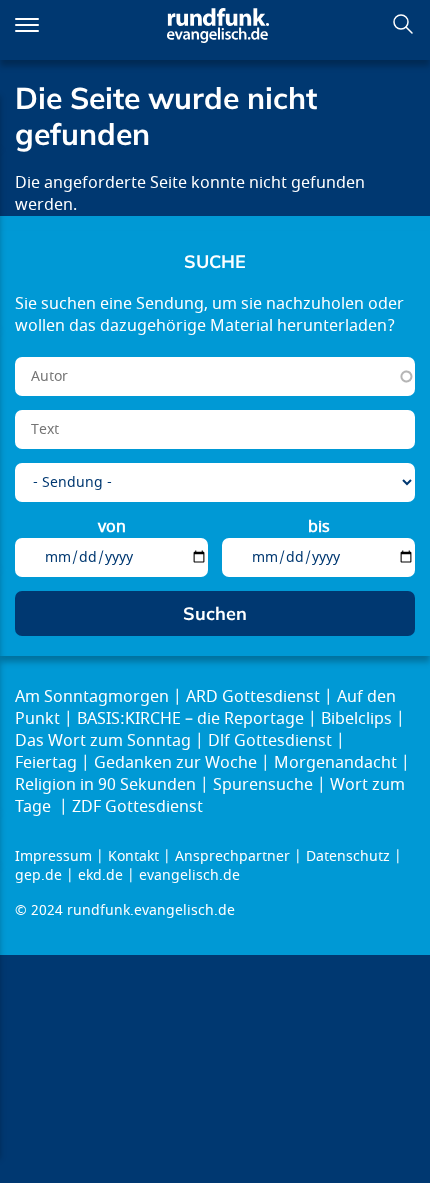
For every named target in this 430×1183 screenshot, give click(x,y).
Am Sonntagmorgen (92, 697)
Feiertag (46, 763)
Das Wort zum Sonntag (103, 741)
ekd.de (100, 875)
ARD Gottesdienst (253, 697)
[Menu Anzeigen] (27, 25)
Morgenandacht (335, 763)
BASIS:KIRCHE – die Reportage (190, 719)
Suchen (403, 24)
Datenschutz (348, 856)
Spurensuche (263, 785)
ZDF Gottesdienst (137, 807)
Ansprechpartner (232, 856)
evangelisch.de (189, 875)
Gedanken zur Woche (175, 763)
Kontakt (133, 856)
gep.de (38, 875)
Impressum (53, 856)
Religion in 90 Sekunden (105, 785)
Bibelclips (356, 719)
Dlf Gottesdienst (270, 741)
